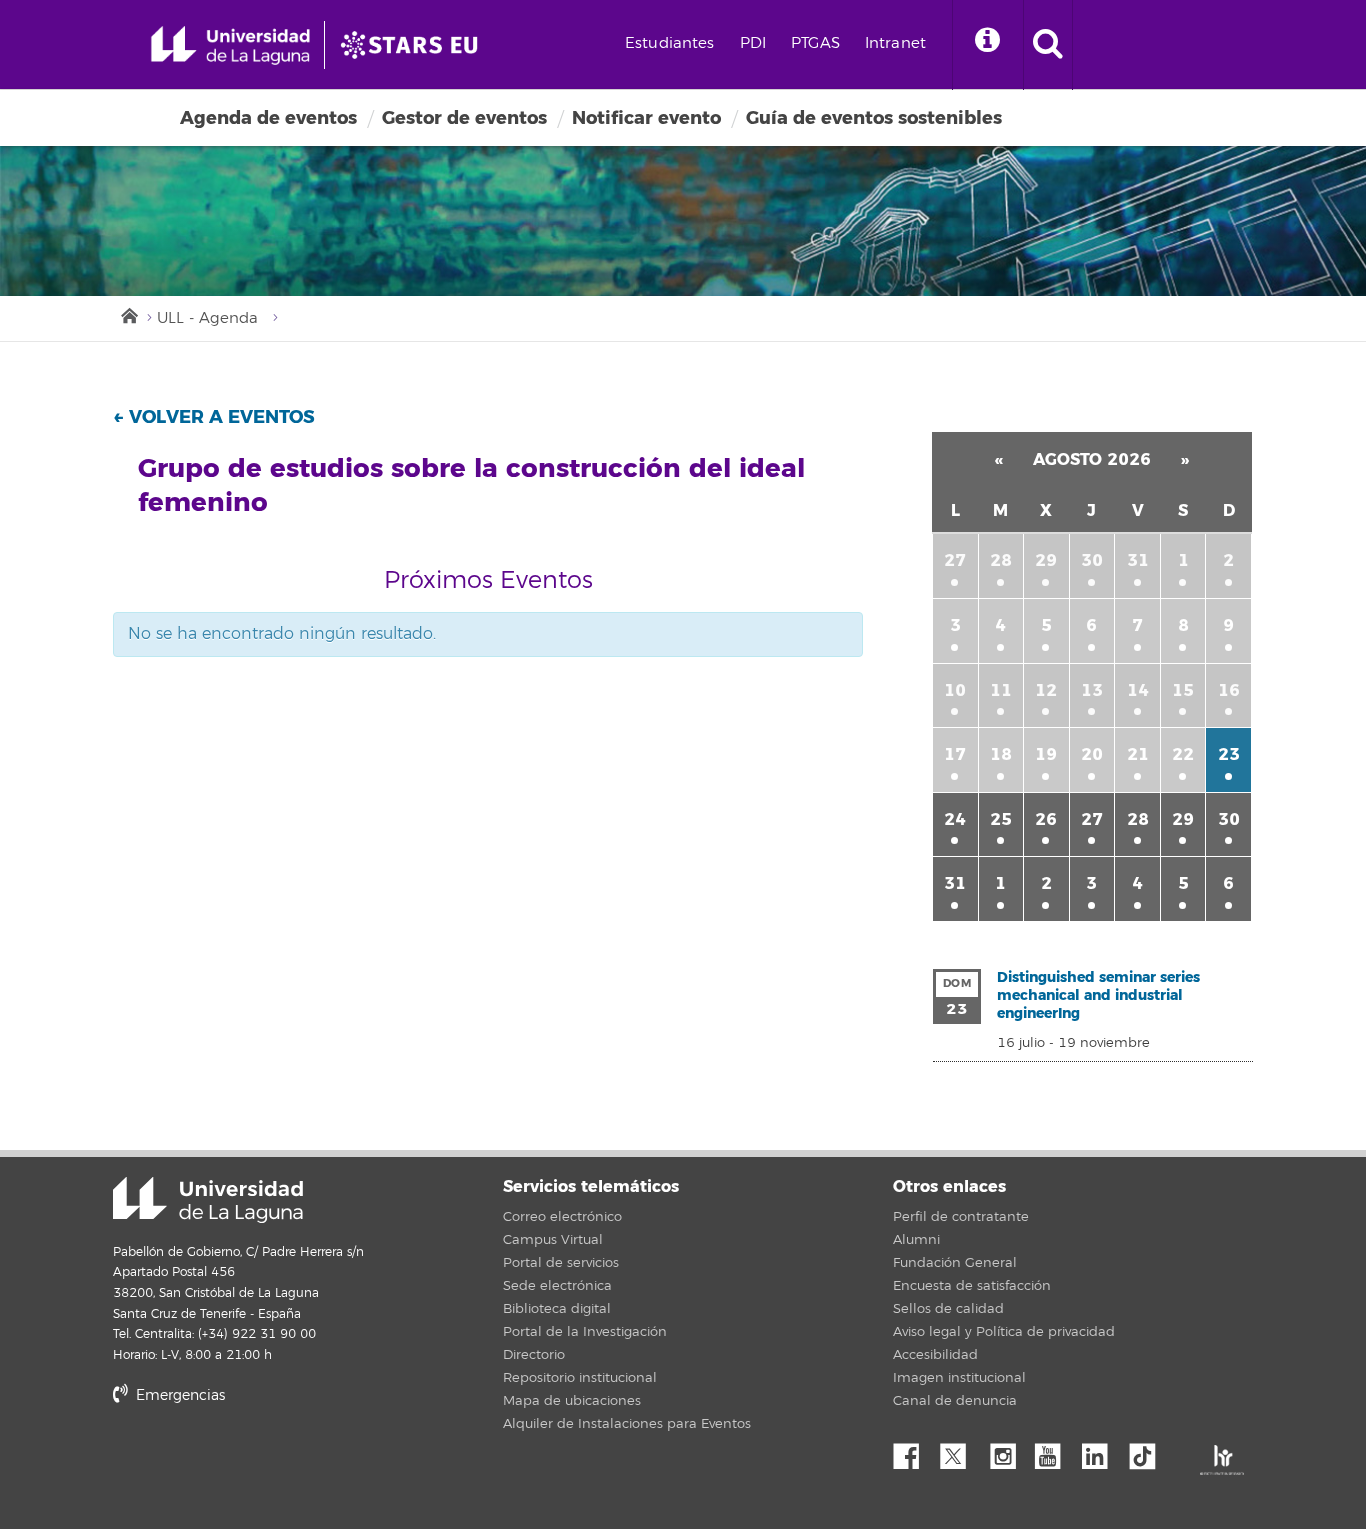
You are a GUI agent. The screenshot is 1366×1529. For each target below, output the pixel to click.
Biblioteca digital (557, 1309)
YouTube (1055, 1451)
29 (1046, 560)
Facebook (914, 1451)
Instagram (1008, 1451)
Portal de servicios (561, 1263)
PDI (753, 43)
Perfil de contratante (961, 1217)
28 (1001, 560)
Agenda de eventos (268, 118)
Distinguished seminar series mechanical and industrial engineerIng (1098, 995)
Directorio (534, 1355)
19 (1046, 754)
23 (1229, 754)
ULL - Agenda (207, 318)
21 (1138, 754)
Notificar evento (646, 118)
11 (1001, 690)
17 (955, 754)
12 (1046, 690)
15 (1183, 690)
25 (1001, 819)
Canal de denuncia (955, 1401)
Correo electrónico (562, 1217)
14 (1138, 690)
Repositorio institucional (580, 1378)
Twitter (961, 1451)
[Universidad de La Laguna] (415, 45)
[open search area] (1048, 45)
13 (1092, 690)
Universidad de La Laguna (208, 1200)
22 (1183, 754)
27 (955, 560)
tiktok (1149, 1451)
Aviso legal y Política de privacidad (1004, 1332)
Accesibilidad (935, 1355)
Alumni (916, 1240)
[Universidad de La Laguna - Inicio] (237, 45)
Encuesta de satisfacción (972, 1286)
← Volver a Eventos (214, 417)
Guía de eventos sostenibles (874, 118)
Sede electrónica (557, 1286)
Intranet (895, 43)
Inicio (128, 314)
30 (1092, 560)
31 (1138, 560)
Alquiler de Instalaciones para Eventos (627, 1424)
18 (1001, 754)
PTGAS (815, 43)
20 (1092, 754)
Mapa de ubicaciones (572, 1401)
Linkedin (1102, 1451)
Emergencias (178, 1395)
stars (263, 1464)
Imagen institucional (959, 1378)
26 (1046, 819)
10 (955, 690)
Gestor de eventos (464, 118)
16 (1229, 690)
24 (955, 819)
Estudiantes (670, 43)
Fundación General (955, 1263)
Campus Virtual (553, 1240)
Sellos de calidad (948, 1309)
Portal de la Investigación (585, 1332)
